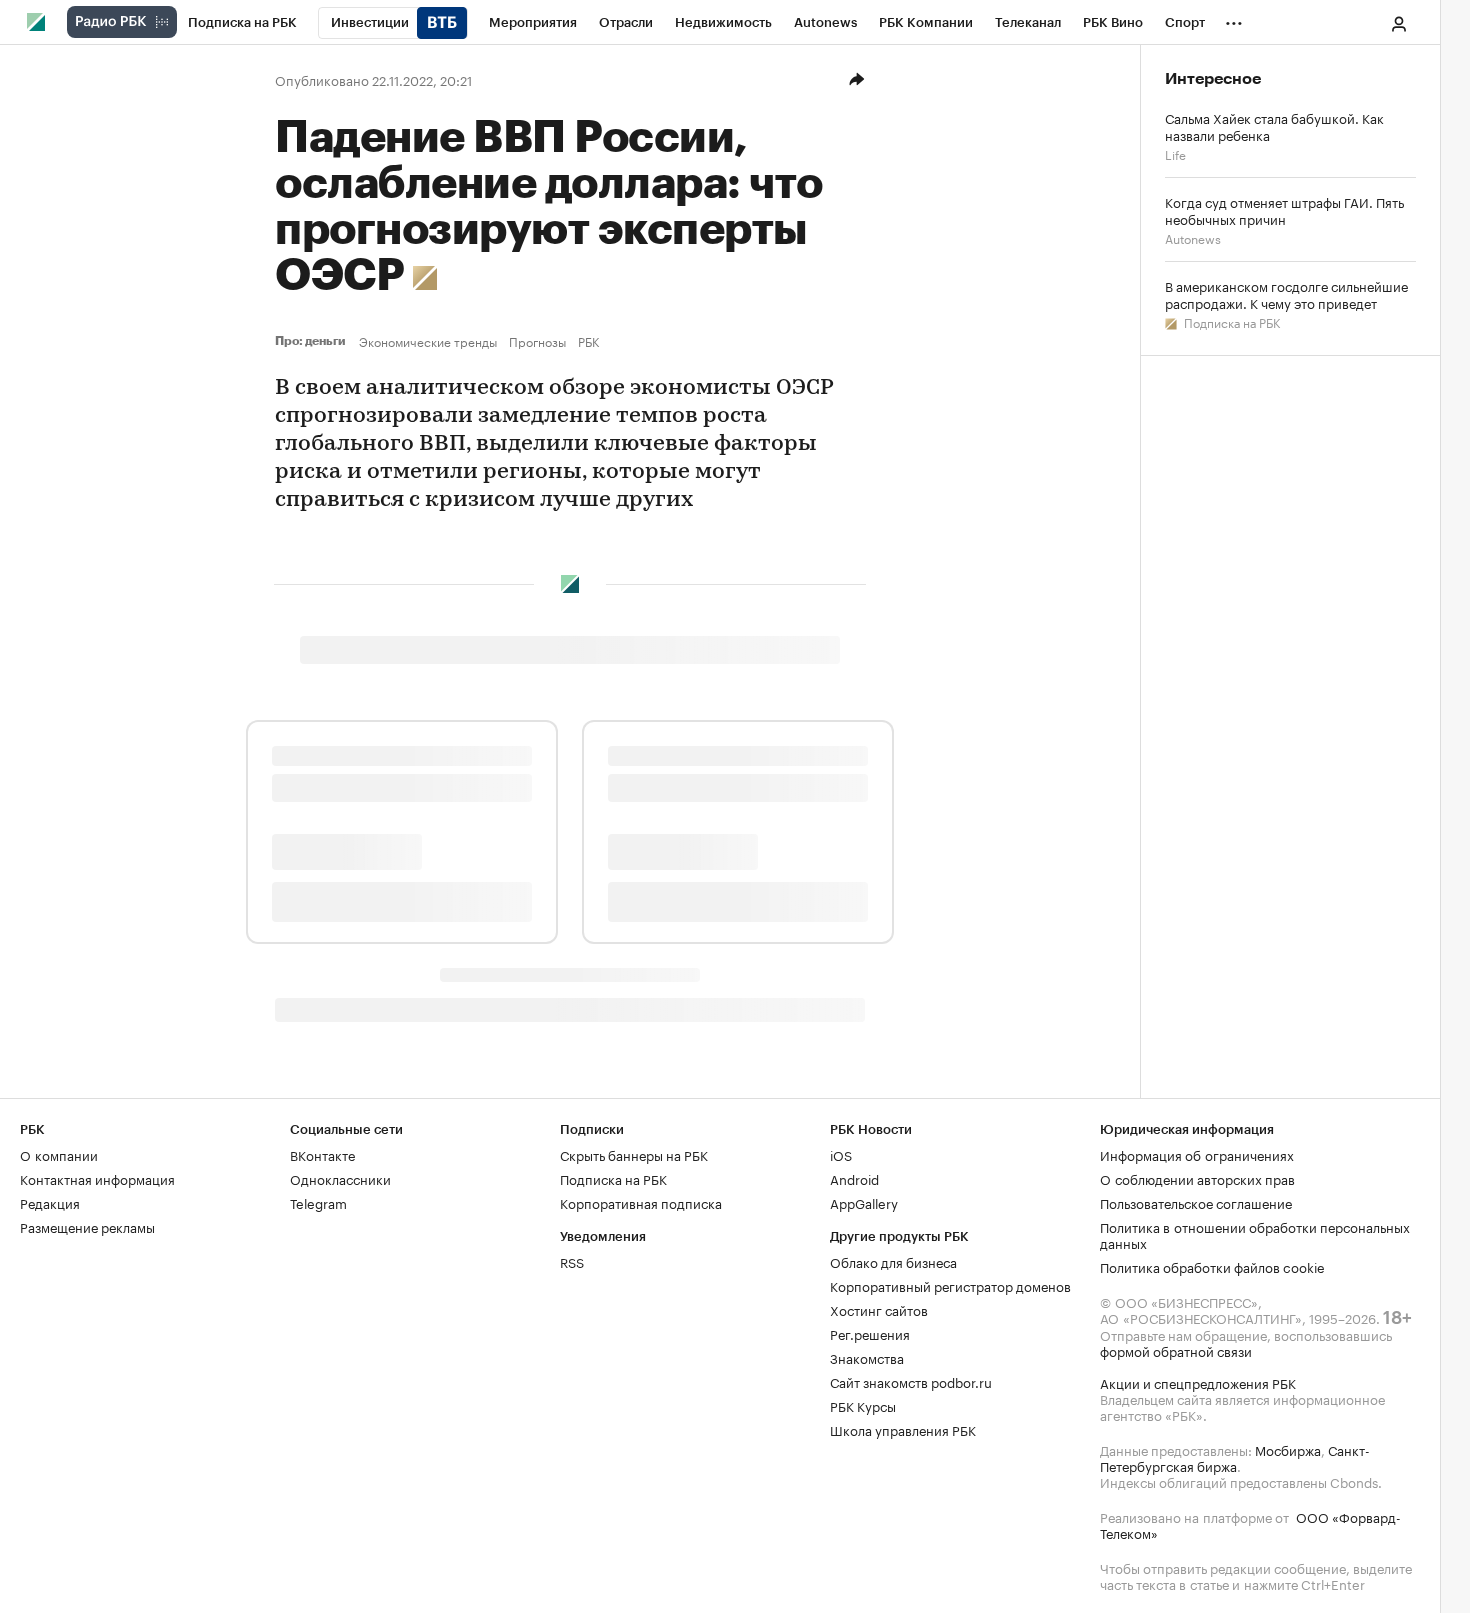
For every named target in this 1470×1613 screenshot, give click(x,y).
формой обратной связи (1176, 1350)
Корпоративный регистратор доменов (950, 1285)
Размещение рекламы (87, 1226)
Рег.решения (870, 1333)
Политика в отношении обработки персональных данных (1255, 1234)
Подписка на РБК (1230, 321)
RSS (572, 1261)
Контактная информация (97, 1178)
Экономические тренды (428, 341)
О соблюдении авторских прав (1197, 1178)
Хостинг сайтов (879, 1309)
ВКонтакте (322, 1154)
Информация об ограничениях (1197, 1154)
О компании (59, 1154)
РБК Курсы (863, 1405)
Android (854, 1178)
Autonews (1193, 237)
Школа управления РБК (903, 1429)
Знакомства (867, 1357)
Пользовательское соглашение (1196, 1202)
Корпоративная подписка (641, 1202)
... (1234, 19)
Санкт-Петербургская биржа (1235, 1457)
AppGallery (864, 1202)
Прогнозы (537, 341)
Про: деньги (313, 341)
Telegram (318, 1202)
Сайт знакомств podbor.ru (911, 1381)
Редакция (50, 1202)
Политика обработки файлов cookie (1212, 1266)
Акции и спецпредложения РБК (1198, 1382)
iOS (841, 1154)
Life (1175, 153)
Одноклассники (340, 1178)
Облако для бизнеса (893, 1261)
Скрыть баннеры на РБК (634, 1154)
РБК (588, 341)
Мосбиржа (1288, 1449)
